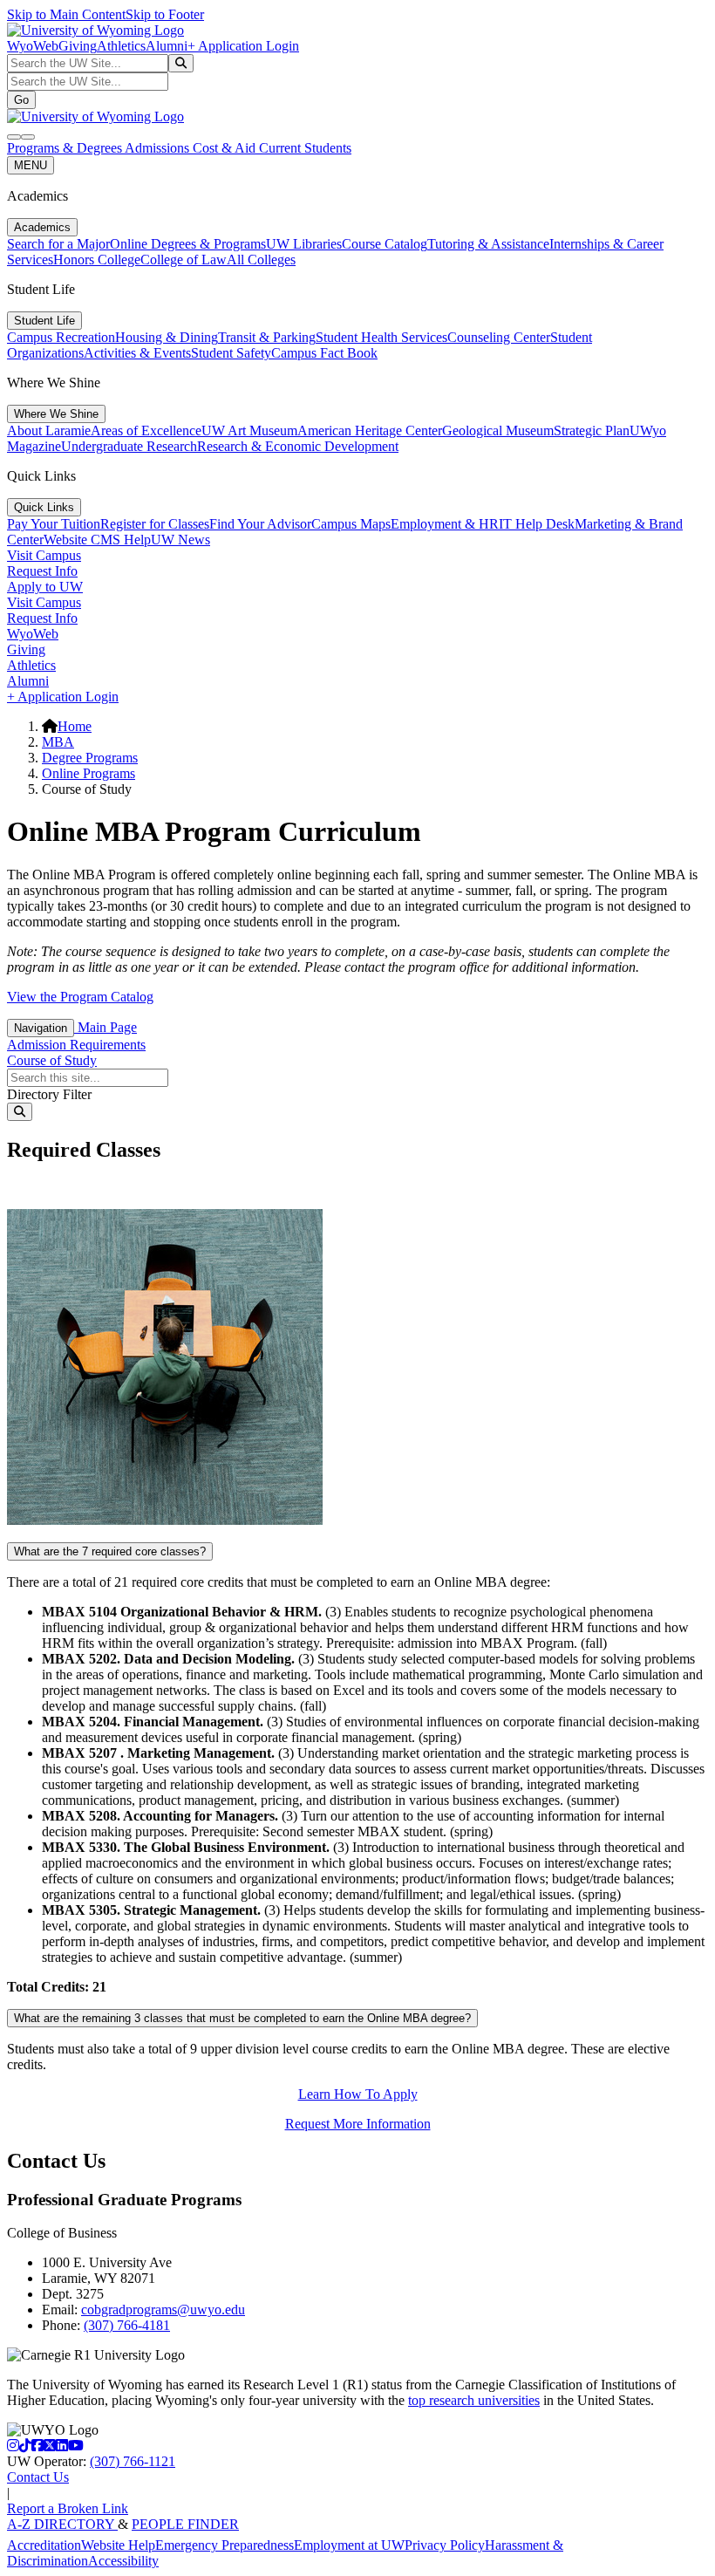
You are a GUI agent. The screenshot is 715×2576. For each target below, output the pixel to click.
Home (75, 726)
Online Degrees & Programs (188, 244)
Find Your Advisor (260, 524)
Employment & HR (445, 524)
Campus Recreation (61, 337)
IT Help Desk (537, 524)
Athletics (121, 46)
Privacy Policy (445, 2545)
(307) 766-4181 (127, 2325)
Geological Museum (498, 430)
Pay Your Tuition (54, 524)
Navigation (41, 1028)
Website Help (118, 2545)
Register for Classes (155, 524)
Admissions (159, 148)
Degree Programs (90, 758)
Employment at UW (349, 2545)
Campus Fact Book (324, 353)
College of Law (184, 260)
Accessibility (123, 2561)
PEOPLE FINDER (185, 2524)
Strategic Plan (592, 430)
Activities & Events (137, 353)
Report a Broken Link (68, 2508)
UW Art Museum (249, 430)
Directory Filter (49, 1094)
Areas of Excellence (146, 430)
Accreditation (44, 2545)
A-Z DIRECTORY (62, 2524)
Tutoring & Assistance (488, 244)
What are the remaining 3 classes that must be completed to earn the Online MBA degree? (242, 2018)
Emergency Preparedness (225, 2545)
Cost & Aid (226, 148)
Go (21, 100)
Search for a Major (58, 244)
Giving (78, 46)
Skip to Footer (165, 14)
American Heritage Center (370, 430)
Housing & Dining (167, 337)
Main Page (106, 1027)
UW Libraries (304, 244)
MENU (31, 165)
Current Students (305, 148)
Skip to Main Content (66, 14)
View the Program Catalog (80, 997)
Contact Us (38, 2477)
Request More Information (358, 2124)
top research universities (474, 2400)
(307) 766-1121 (133, 2461)
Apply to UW (45, 587)
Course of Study (52, 1060)
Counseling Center (499, 337)
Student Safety (231, 353)
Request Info (42, 571)
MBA (58, 742)
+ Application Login (243, 46)
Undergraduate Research (129, 446)
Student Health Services (381, 337)
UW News (180, 540)
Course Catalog (385, 244)
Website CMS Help (97, 540)
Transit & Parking (267, 337)
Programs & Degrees (66, 148)
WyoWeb (33, 46)
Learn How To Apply (358, 2094)
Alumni (167, 46)
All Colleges (261, 260)
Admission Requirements (76, 1045)
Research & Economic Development (298, 446)
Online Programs (89, 773)
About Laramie (49, 430)
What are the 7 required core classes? (110, 1551)
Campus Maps (351, 524)
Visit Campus (44, 555)
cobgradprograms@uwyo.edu (163, 2310)
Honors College (97, 260)
